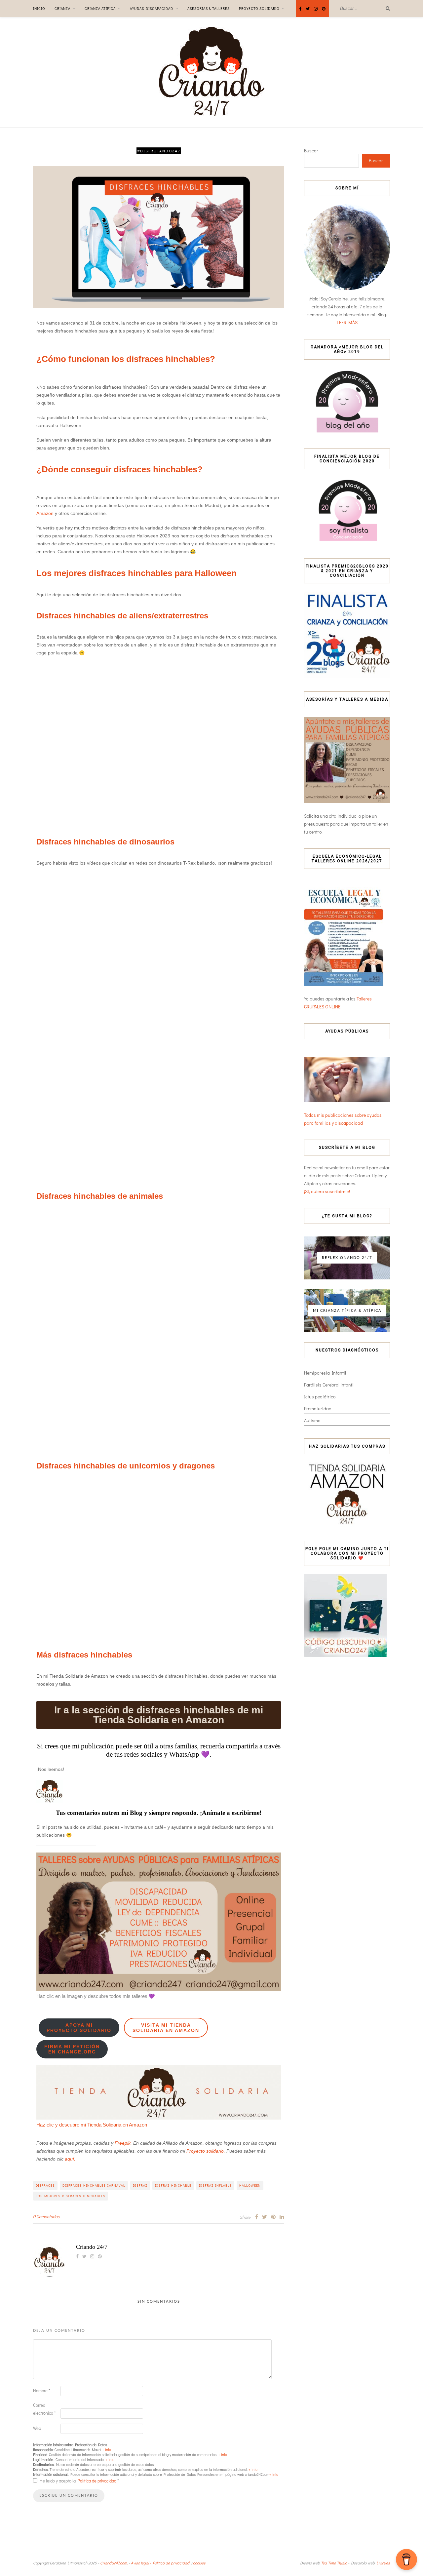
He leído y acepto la (79, 2481)
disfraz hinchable (173, 2186)
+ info (107, 2450)
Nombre (42, 2390)
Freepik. (123, 2143)
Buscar (311, 151)
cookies (199, 2563)
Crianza (62, 8)
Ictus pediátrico (320, 1397)
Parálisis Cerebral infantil (329, 1385)
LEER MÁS (347, 322)
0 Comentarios (46, 2216)
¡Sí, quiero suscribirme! (327, 1191)
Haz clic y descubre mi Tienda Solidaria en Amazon (92, 2125)
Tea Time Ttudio (334, 2563)
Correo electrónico (44, 2409)
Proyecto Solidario (259, 8)
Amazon (46, 513)
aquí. (70, 2159)
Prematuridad (318, 1408)
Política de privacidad (97, 2481)
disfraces (45, 2186)
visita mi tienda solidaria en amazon (166, 2028)
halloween (250, 2186)
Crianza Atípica (100, 8)
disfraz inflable (215, 2186)
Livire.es (383, 2563)
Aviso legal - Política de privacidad (160, 2563)
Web (37, 2428)
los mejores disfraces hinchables (71, 2196)
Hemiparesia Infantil (325, 1373)
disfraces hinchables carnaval (94, 2186)
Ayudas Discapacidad (152, 8)
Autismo (312, 1420)
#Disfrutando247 (159, 151)
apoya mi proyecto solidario (79, 2028)
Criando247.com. (114, 2563)
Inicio (39, 8)
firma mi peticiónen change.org (72, 2049)
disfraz (140, 2186)
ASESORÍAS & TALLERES (209, 8)
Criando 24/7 (92, 2247)
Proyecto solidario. (206, 2151)
